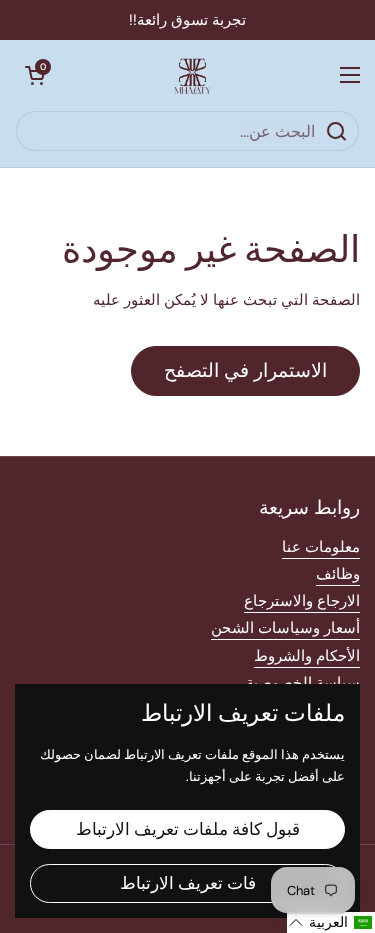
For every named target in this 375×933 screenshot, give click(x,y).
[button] (35, 75)
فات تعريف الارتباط (188, 883)
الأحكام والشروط (307, 656)
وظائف (338, 574)
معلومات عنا (321, 547)
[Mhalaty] (193, 75)
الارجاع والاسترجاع (302, 601)
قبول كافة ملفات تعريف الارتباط (188, 829)
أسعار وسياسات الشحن (285, 628)
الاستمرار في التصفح (245, 370)
